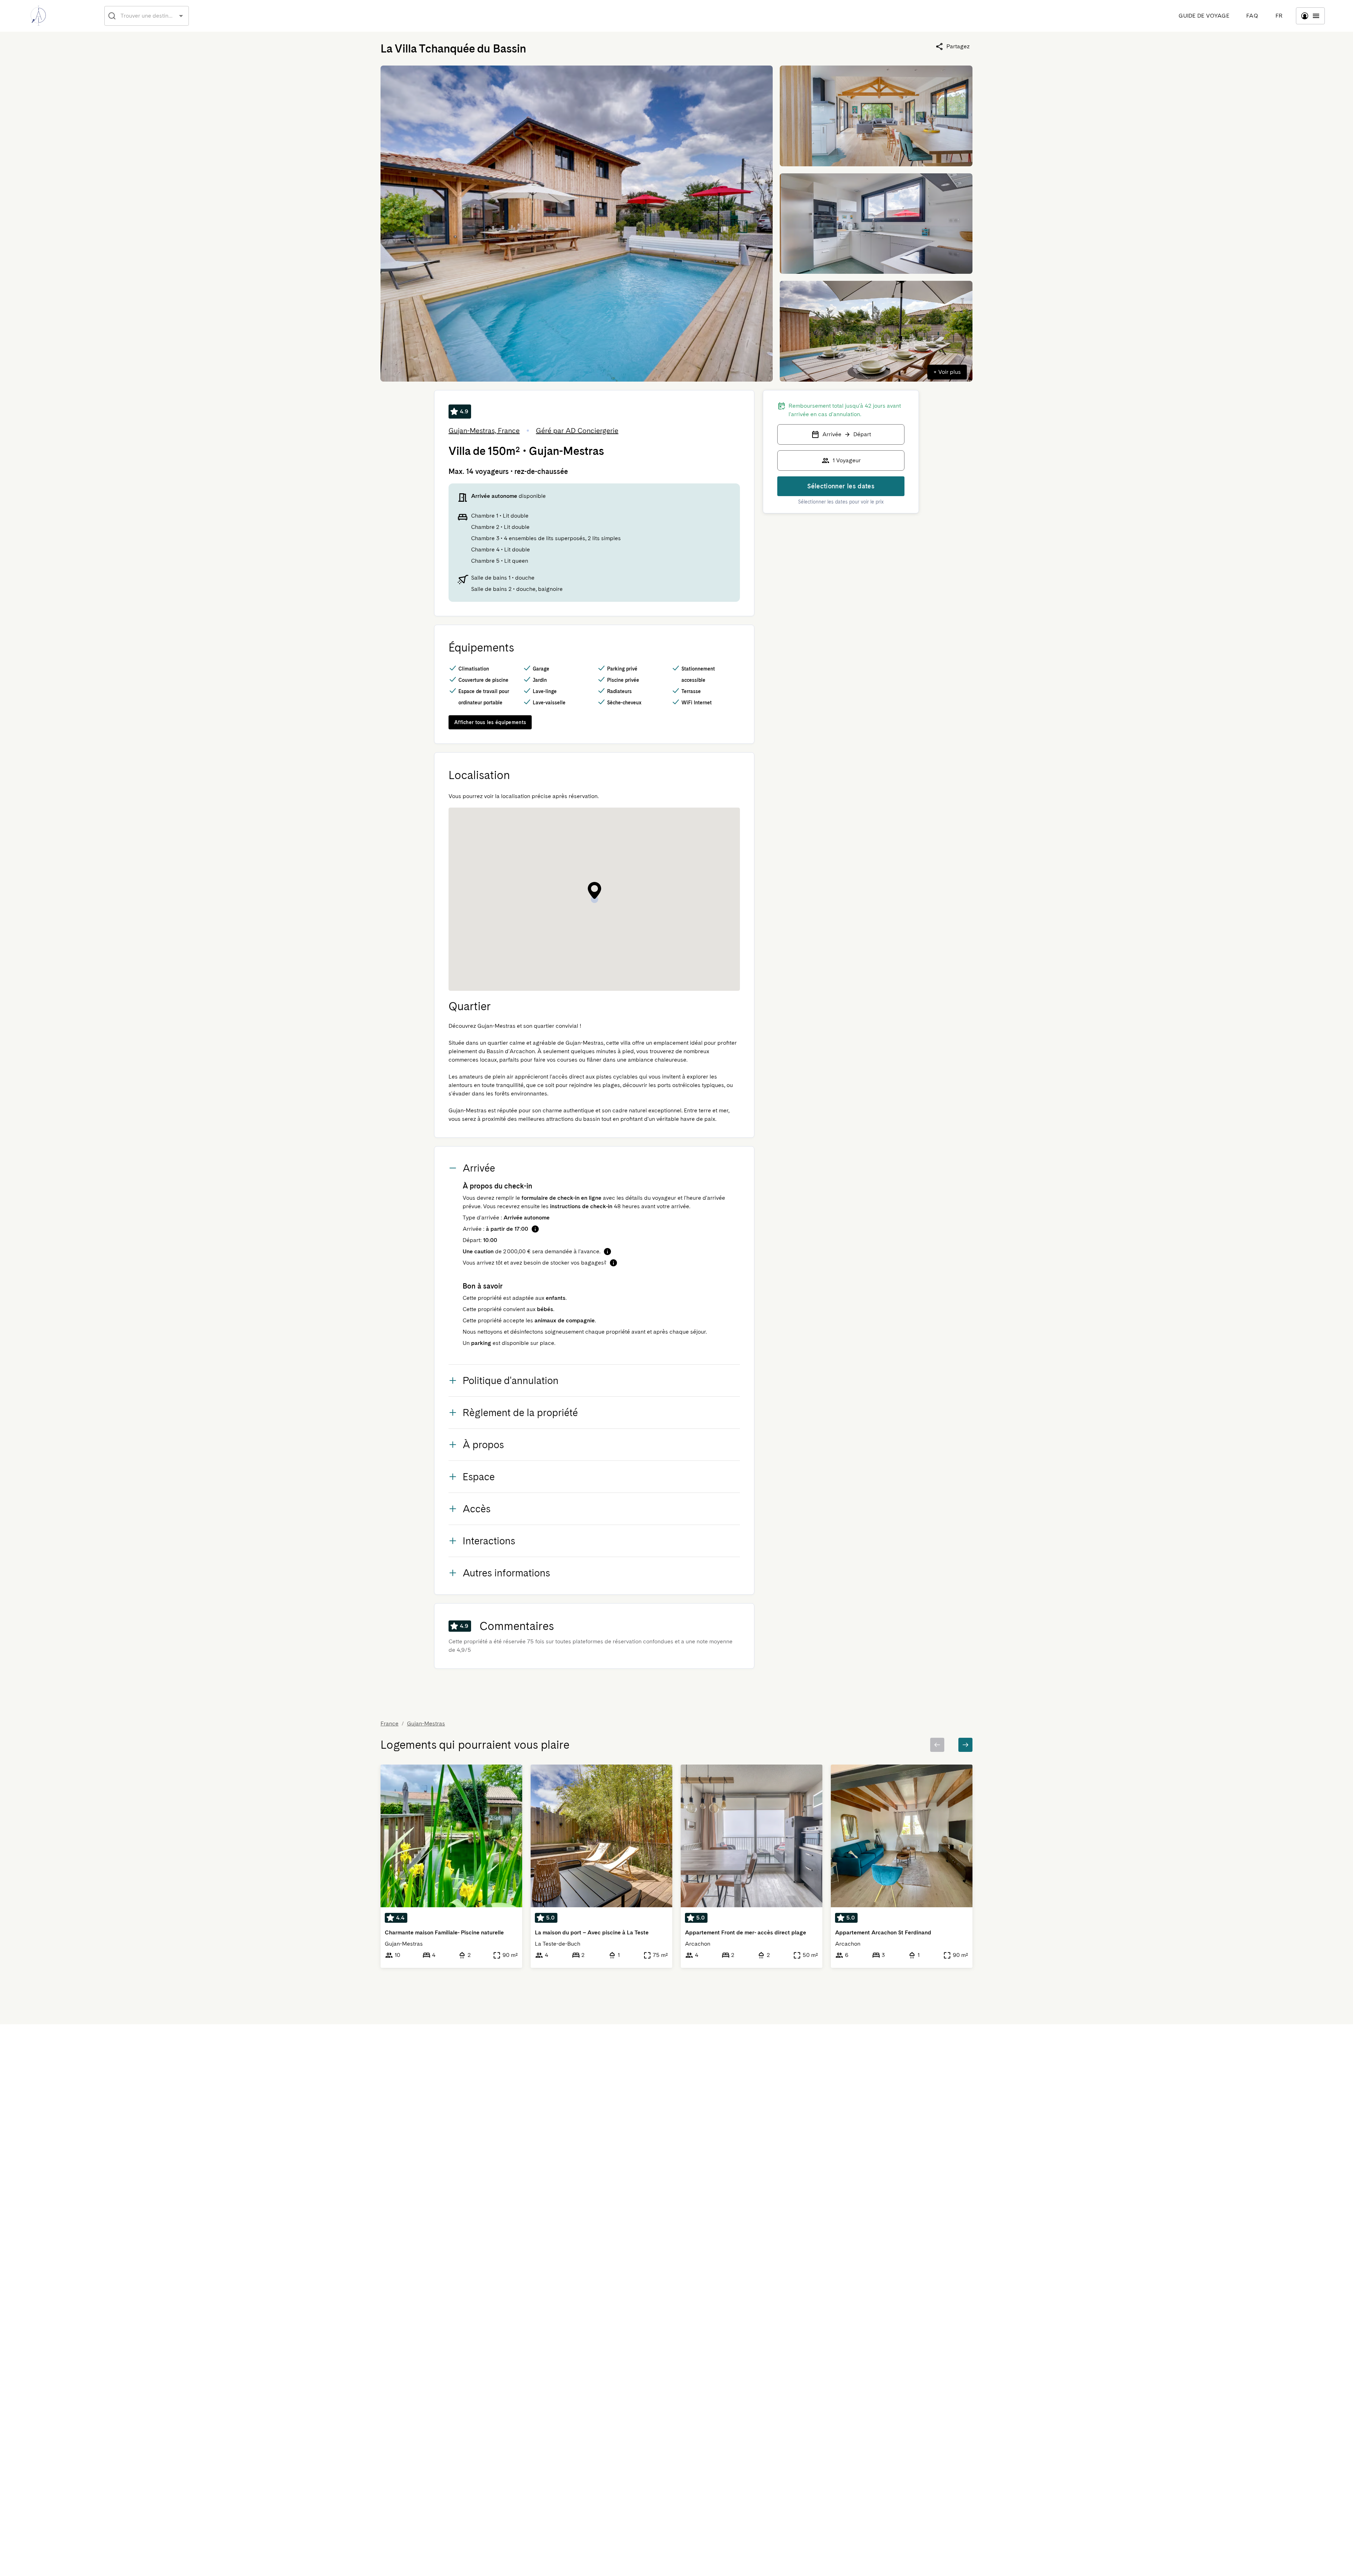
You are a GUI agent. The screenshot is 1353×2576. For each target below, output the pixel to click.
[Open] (181, 16)
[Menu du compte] (1310, 16)
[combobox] (147, 16)
